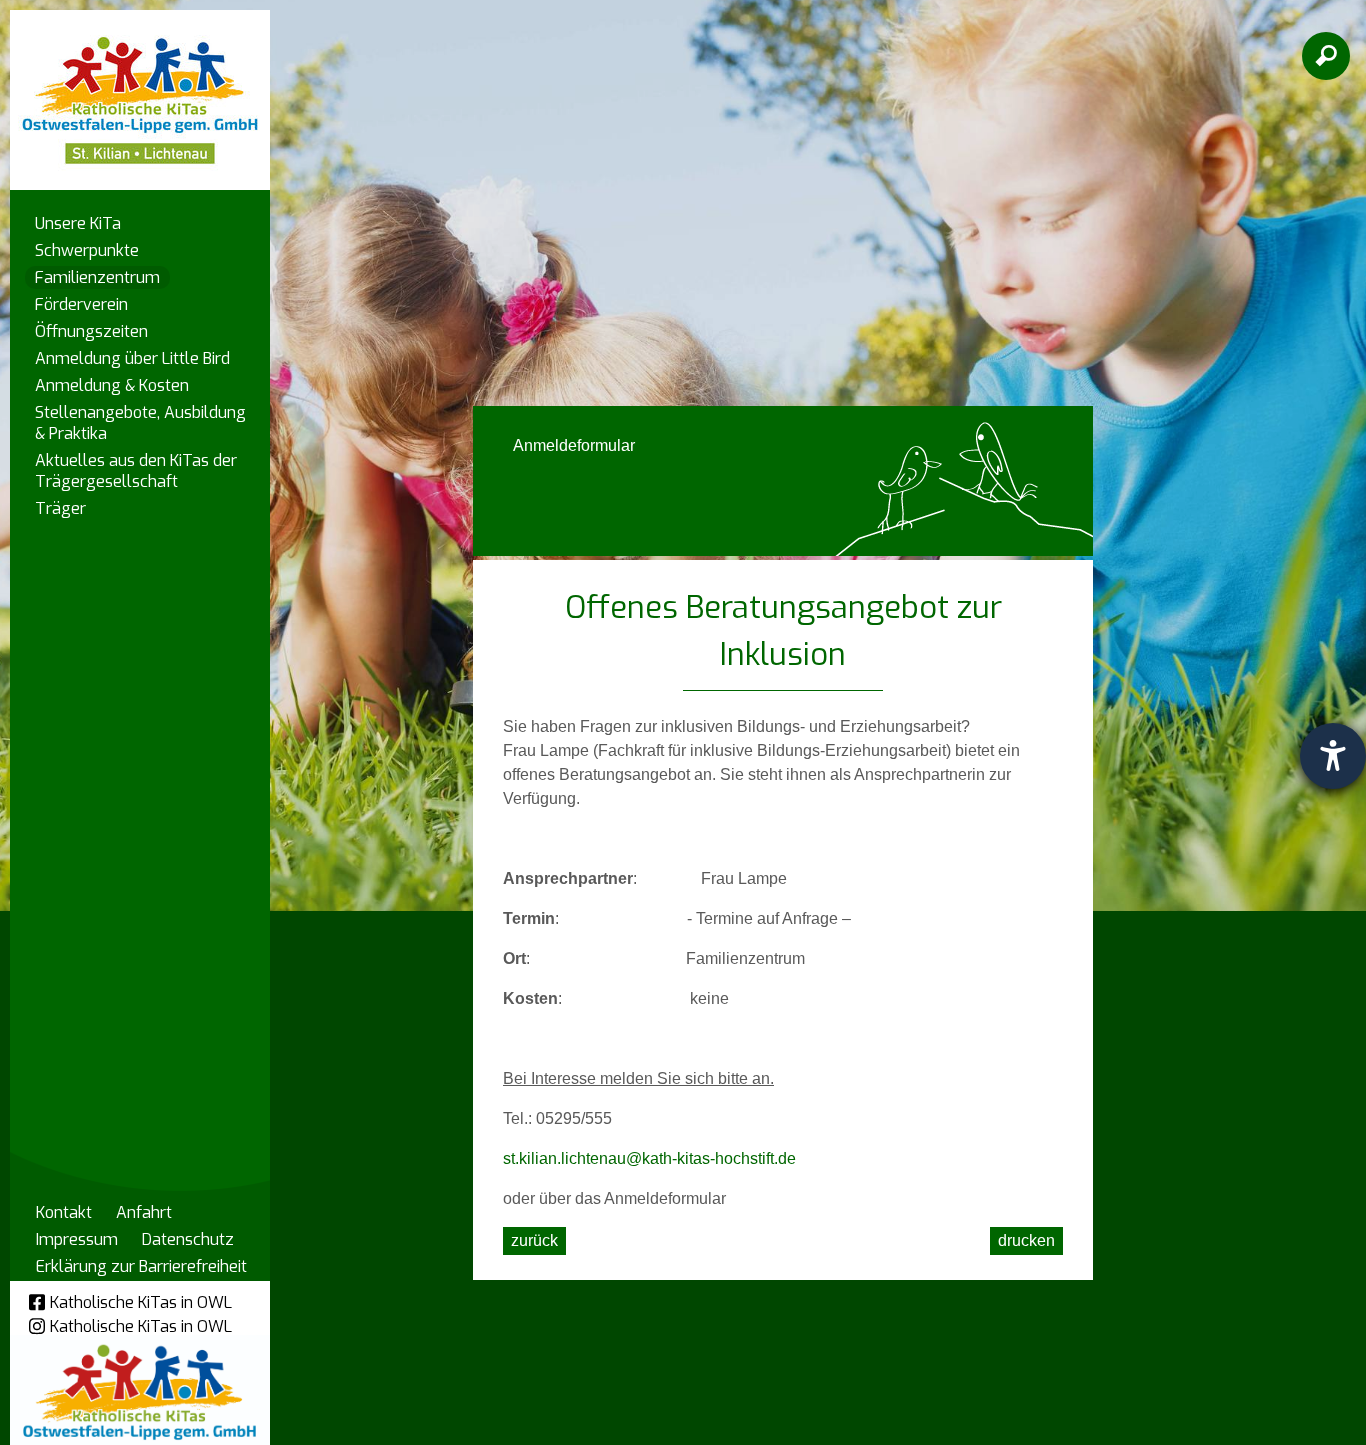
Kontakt (64, 1212)
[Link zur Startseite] (140, 90)
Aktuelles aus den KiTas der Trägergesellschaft (136, 471)
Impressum (77, 1239)
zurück (534, 1240)
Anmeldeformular (574, 445)
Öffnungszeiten (91, 331)
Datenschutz (188, 1239)
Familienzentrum (97, 277)
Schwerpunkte (87, 250)
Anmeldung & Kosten (112, 385)
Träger (60, 508)
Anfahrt (144, 1212)
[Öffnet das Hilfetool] (1333, 756)
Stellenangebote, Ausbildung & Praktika (140, 423)
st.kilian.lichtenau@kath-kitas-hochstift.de (649, 1158)
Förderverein (81, 304)
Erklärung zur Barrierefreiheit (141, 1266)
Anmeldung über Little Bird (132, 358)
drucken (1026, 1240)
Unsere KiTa (78, 223)
